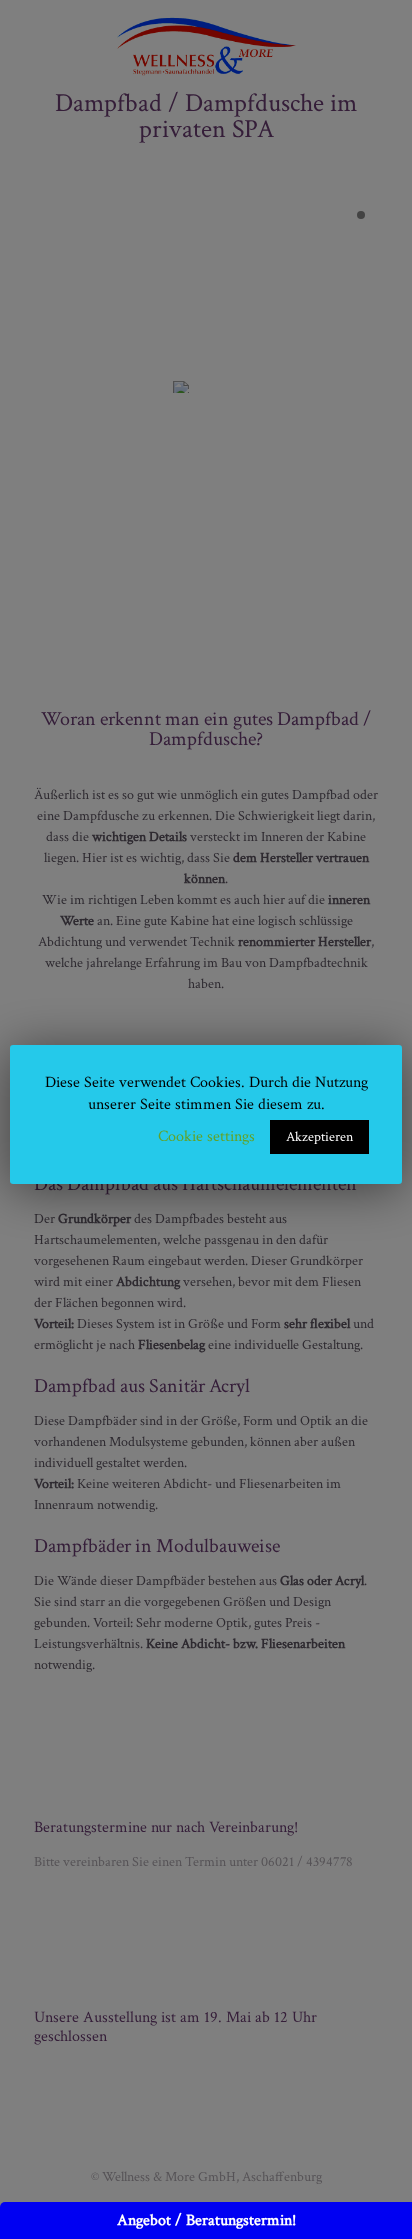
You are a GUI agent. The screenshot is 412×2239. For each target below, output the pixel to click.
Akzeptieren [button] (319, 1137)
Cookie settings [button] (206, 1136)
